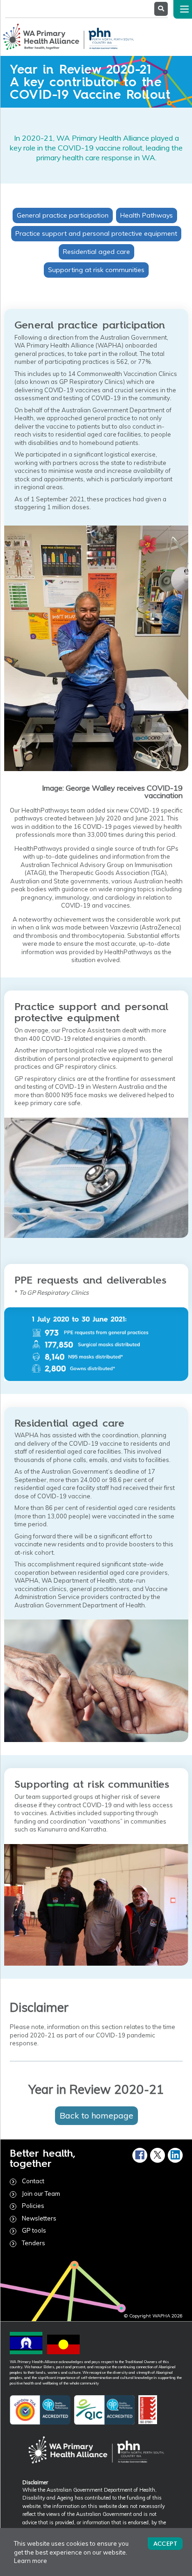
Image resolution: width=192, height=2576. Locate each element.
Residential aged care (96, 252)
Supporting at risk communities (96, 270)
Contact (33, 2181)
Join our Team (41, 2193)
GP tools (34, 2230)
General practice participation (63, 215)
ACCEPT (165, 2543)
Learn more (31, 2561)
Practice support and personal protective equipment (96, 233)
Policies (33, 2206)
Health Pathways (147, 215)
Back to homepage (96, 2115)
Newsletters (39, 2218)
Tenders (34, 2243)
